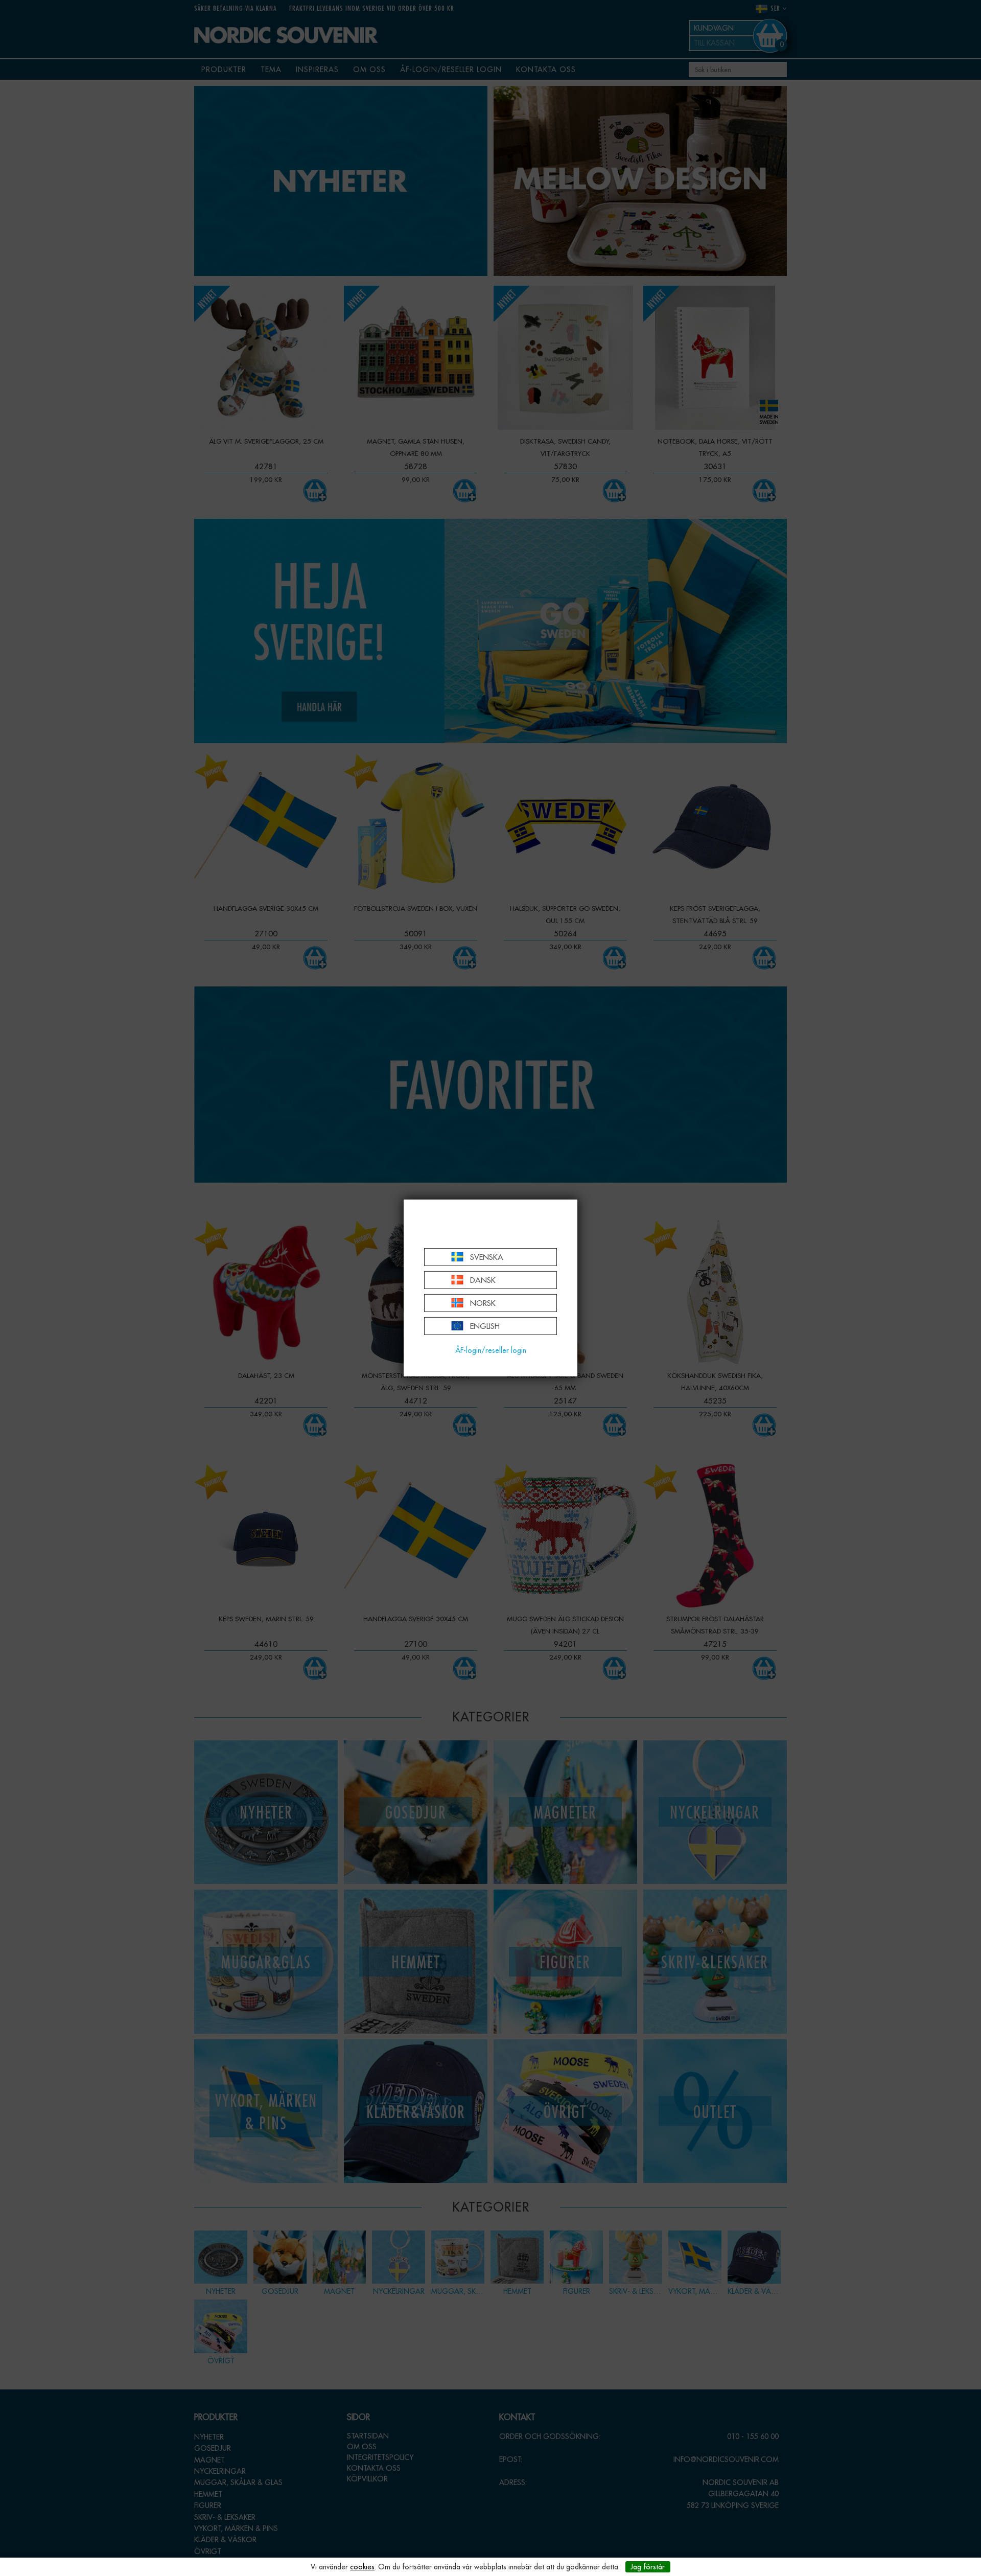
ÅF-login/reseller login (491, 1350)
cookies (362, 2567)
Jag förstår (648, 2567)
